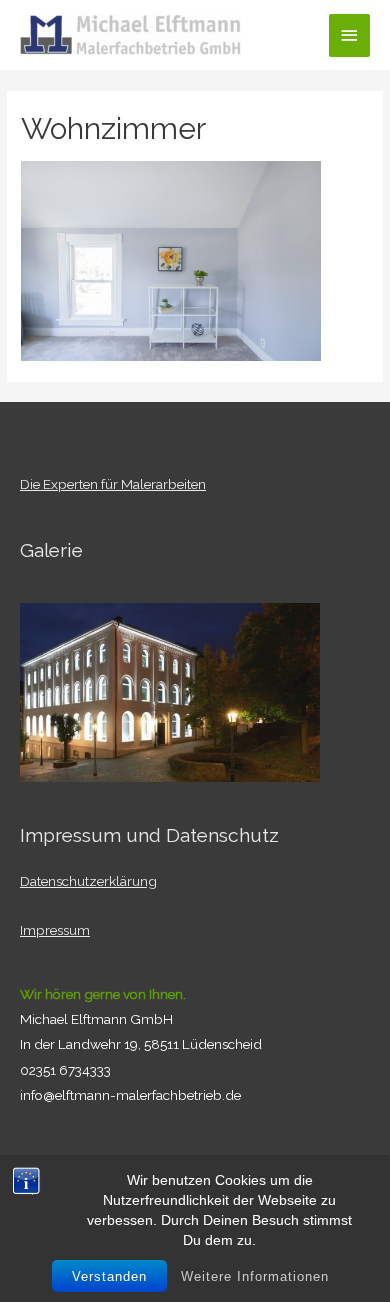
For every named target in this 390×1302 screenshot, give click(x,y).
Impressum (55, 930)
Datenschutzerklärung (88, 881)
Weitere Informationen (255, 1276)
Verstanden (109, 1276)
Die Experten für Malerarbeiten (113, 484)
